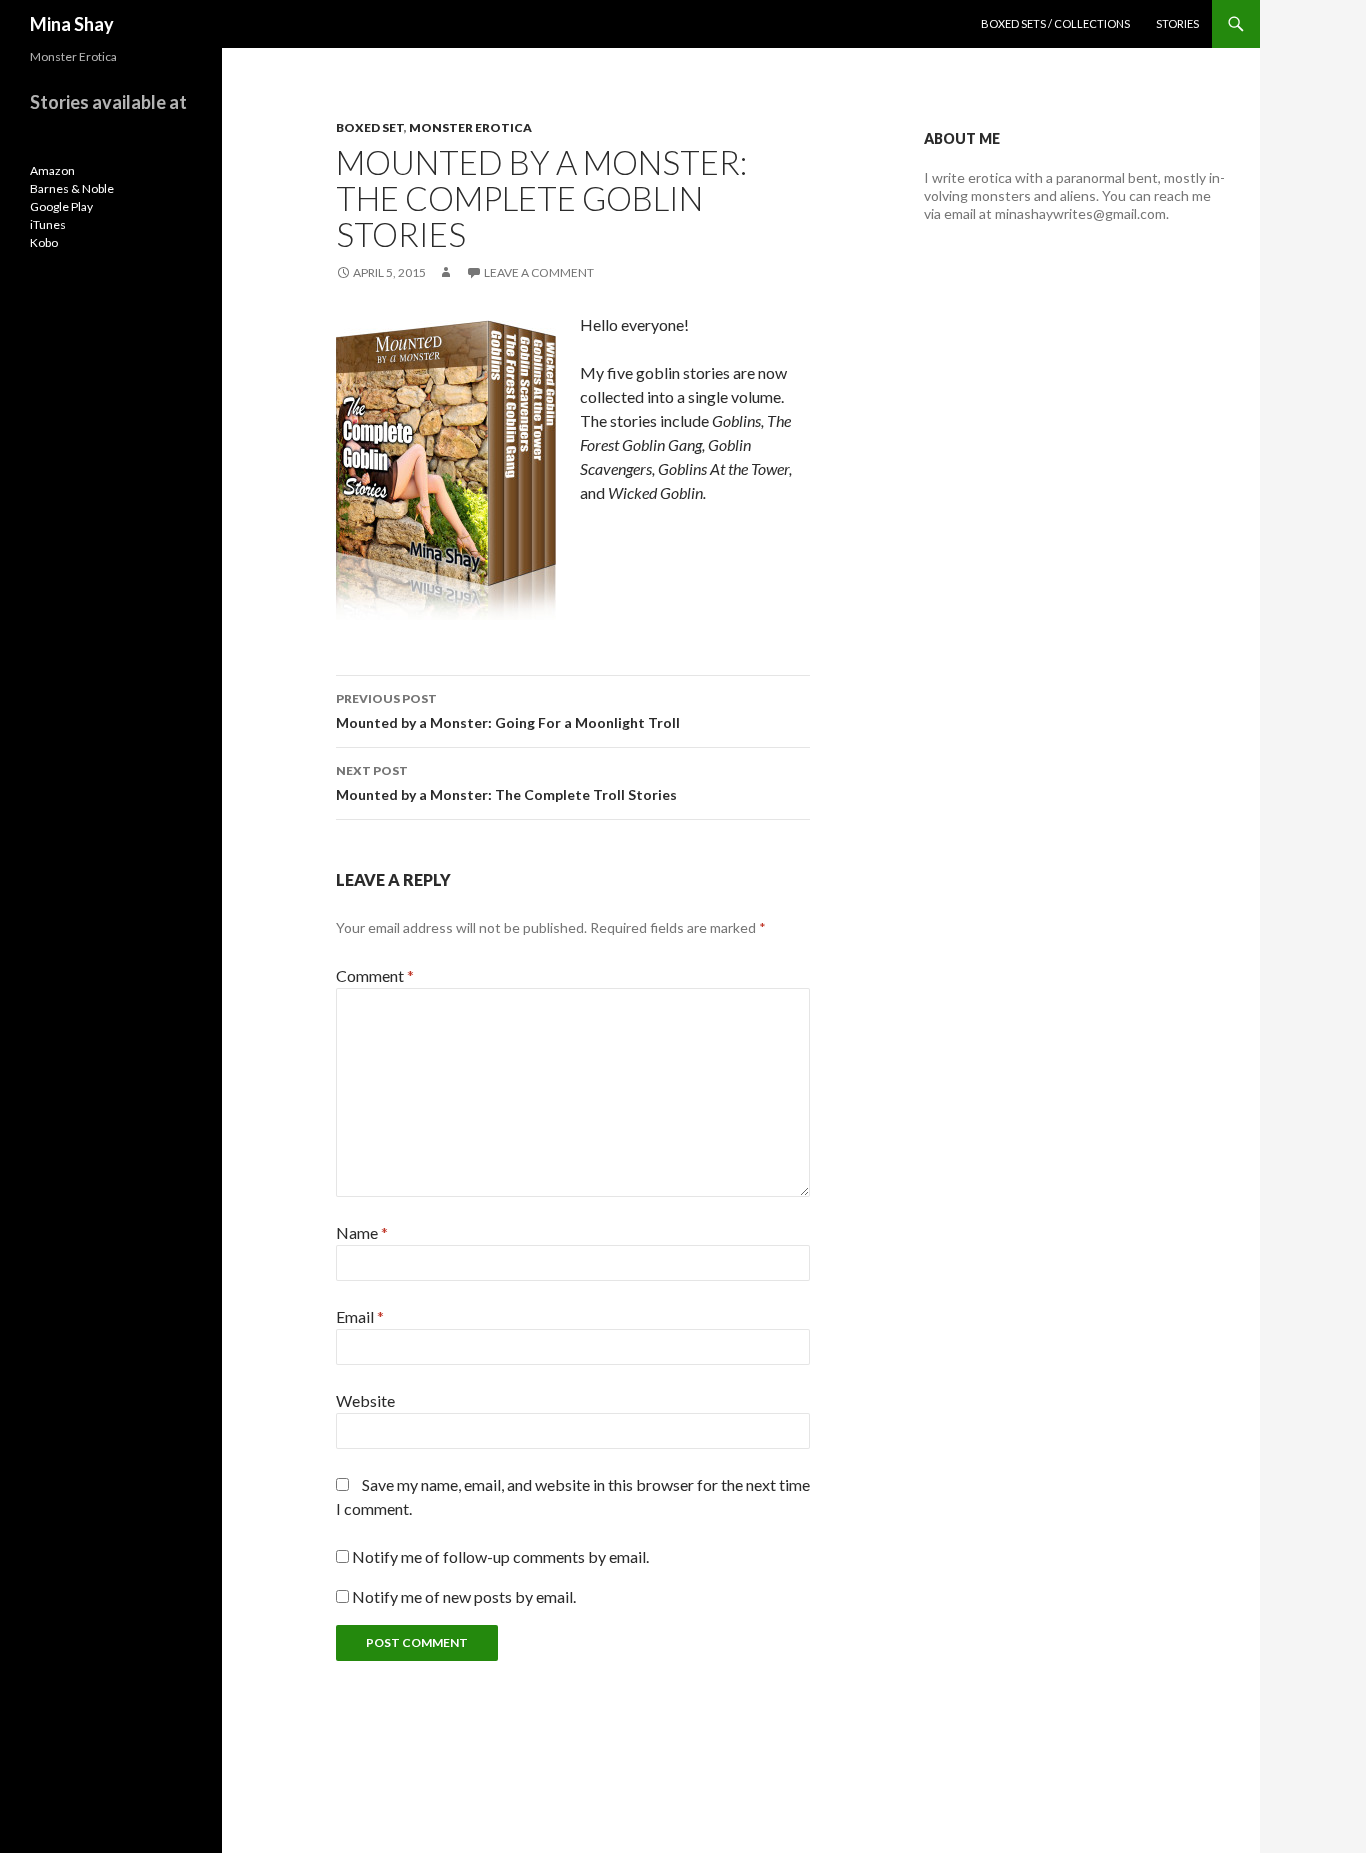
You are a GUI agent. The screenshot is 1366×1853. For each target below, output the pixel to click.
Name (362, 1232)
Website (365, 1400)
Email (360, 1316)
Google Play (61, 206)
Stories (1177, 23)
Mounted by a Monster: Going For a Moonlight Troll (508, 711)
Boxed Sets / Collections (1055, 23)
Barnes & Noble (72, 188)
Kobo (44, 242)
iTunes (48, 224)
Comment (375, 975)
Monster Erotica (470, 127)
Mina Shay (72, 24)
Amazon (52, 170)
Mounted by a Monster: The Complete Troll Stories (506, 783)
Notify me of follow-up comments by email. (500, 1556)
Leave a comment (539, 272)
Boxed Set (370, 127)
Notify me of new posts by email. (464, 1596)
